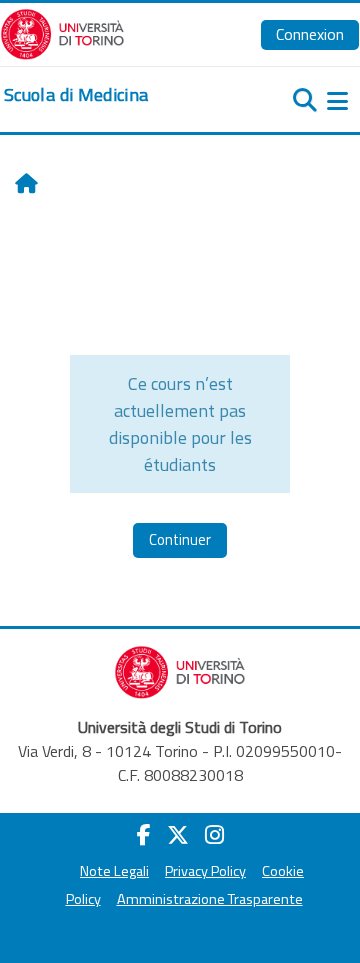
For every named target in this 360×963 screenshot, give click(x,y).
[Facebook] (144, 835)
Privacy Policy (205, 871)
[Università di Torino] (62, 32)
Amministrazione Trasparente (210, 899)
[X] (178, 835)
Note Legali (114, 871)
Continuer (180, 539)
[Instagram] (214, 835)
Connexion (310, 34)
